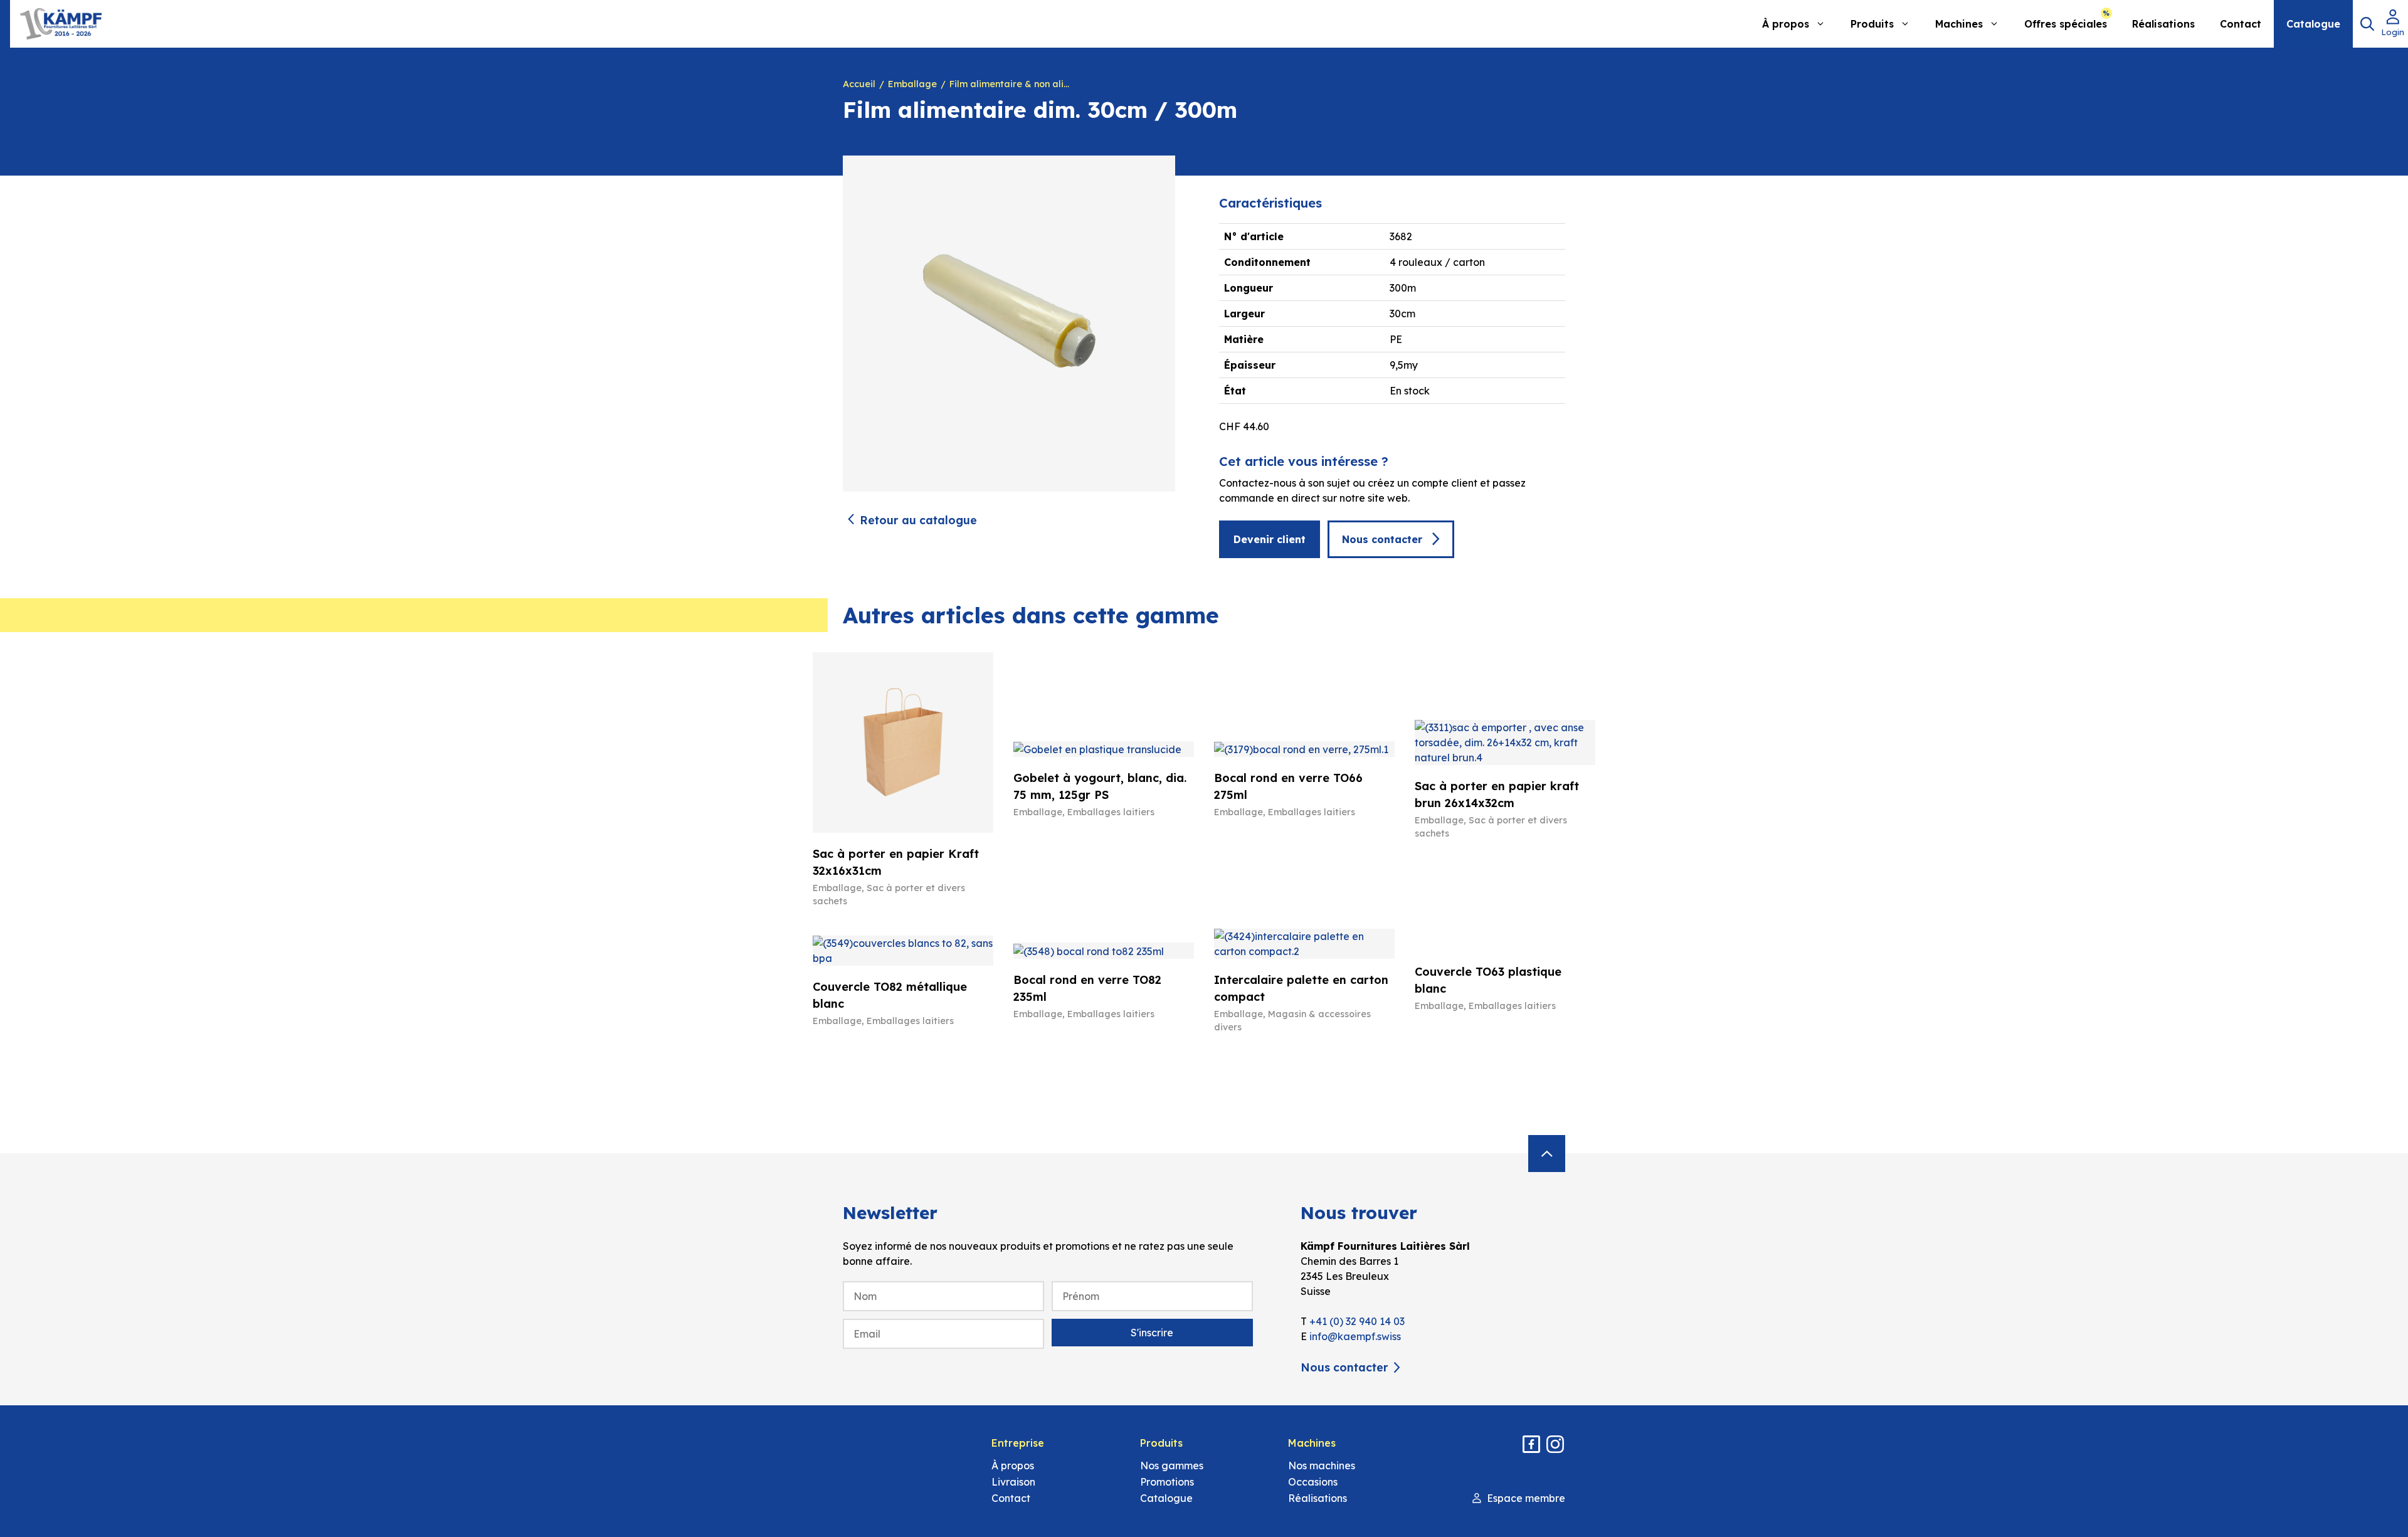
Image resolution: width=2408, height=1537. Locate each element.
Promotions (1167, 1482)
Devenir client (1270, 539)
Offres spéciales (2066, 24)
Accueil (859, 84)
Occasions (1313, 1482)
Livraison (1013, 1482)
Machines (1959, 24)
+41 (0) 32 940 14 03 (1357, 1321)
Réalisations (2163, 24)
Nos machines (1322, 1466)
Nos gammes (1172, 1466)
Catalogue (2313, 24)
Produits (1872, 24)
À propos (1786, 24)
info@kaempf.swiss (1355, 1336)
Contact (2241, 24)
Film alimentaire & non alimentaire (1012, 84)
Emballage (912, 84)
